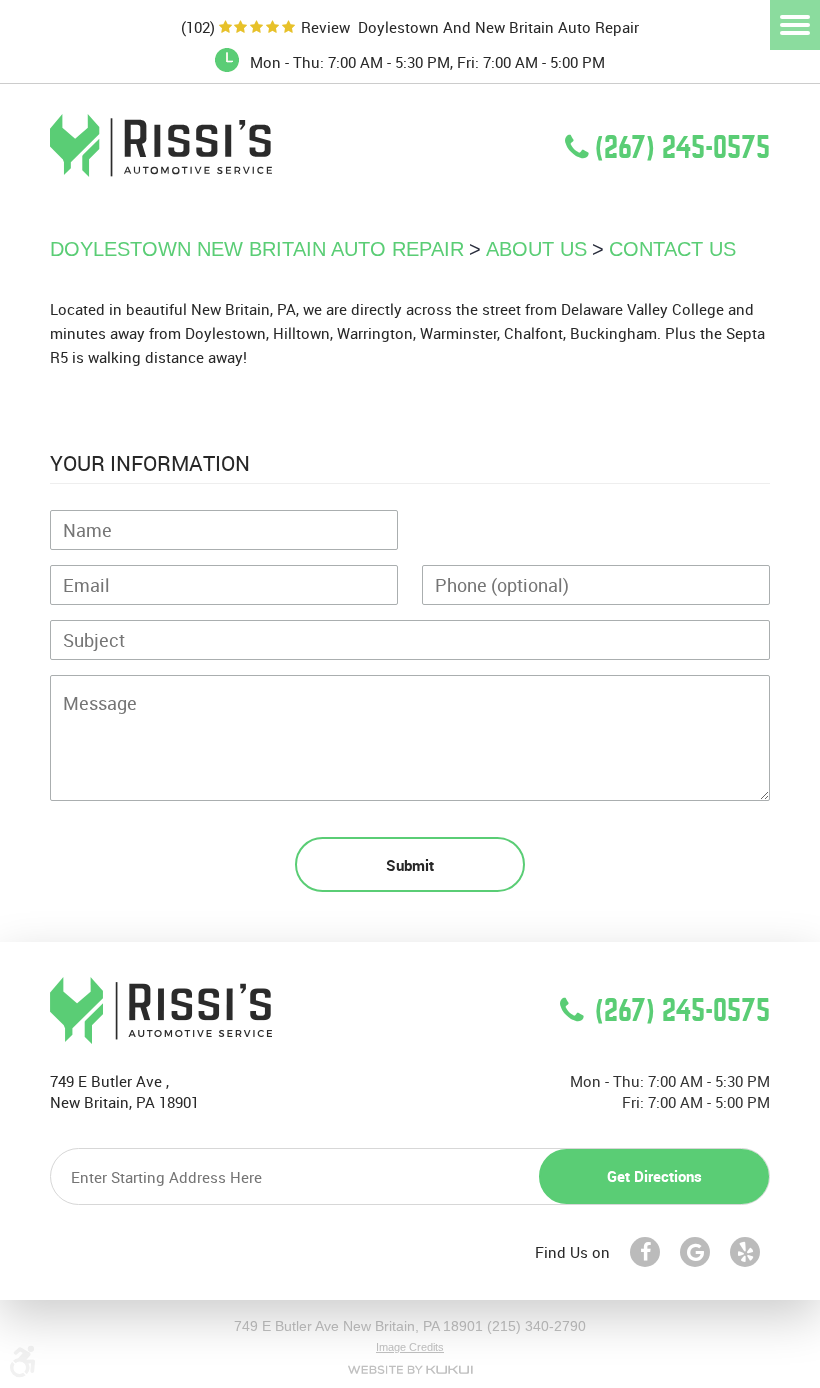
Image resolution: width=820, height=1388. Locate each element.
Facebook (645, 1252)
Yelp (745, 1252)
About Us (536, 249)
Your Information (150, 463)
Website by (410, 1369)
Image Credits (410, 1347)
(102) (198, 27)
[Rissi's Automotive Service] (161, 171)
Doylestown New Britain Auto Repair (257, 249)
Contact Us (672, 249)
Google (695, 1252)
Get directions (654, 1176)
